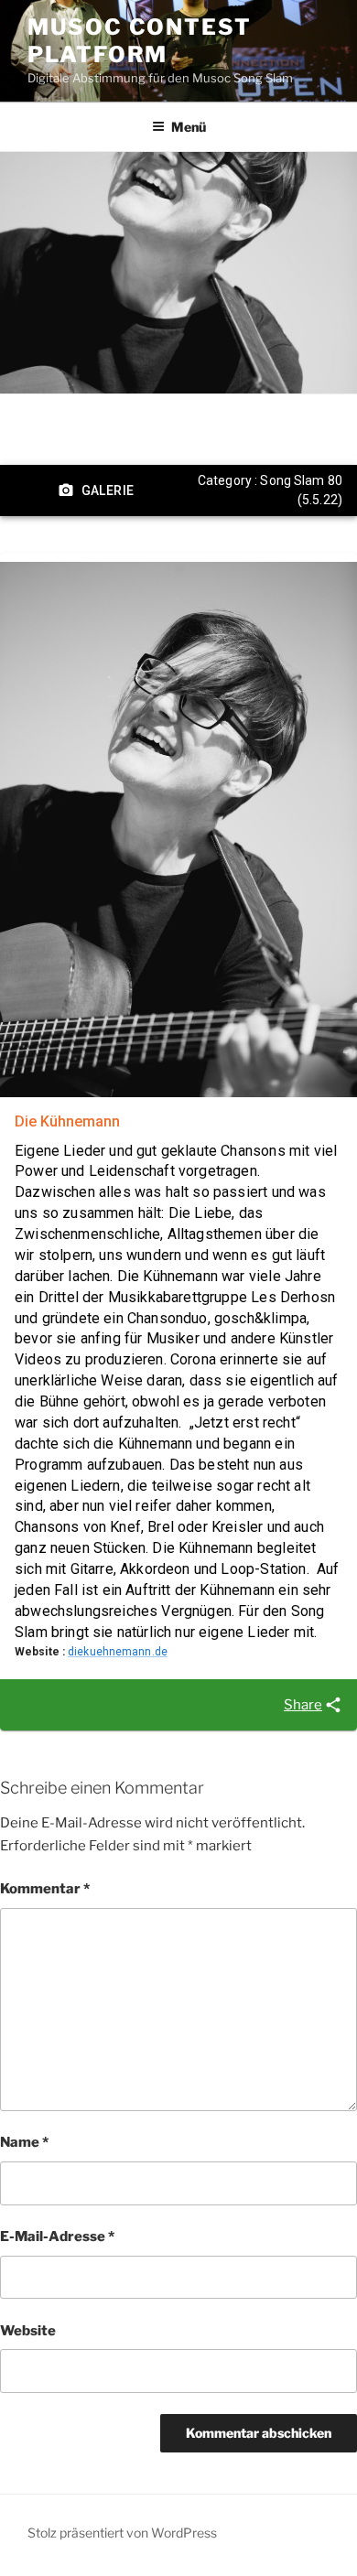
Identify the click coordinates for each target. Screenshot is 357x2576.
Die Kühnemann (67, 1121)
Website (28, 2331)
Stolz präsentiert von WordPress (122, 2533)
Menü (189, 127)
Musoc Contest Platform (140, 41)
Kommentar (45, 1889)
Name (24, 2142)
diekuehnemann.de (118, 1652)
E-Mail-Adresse (57, 2236)
